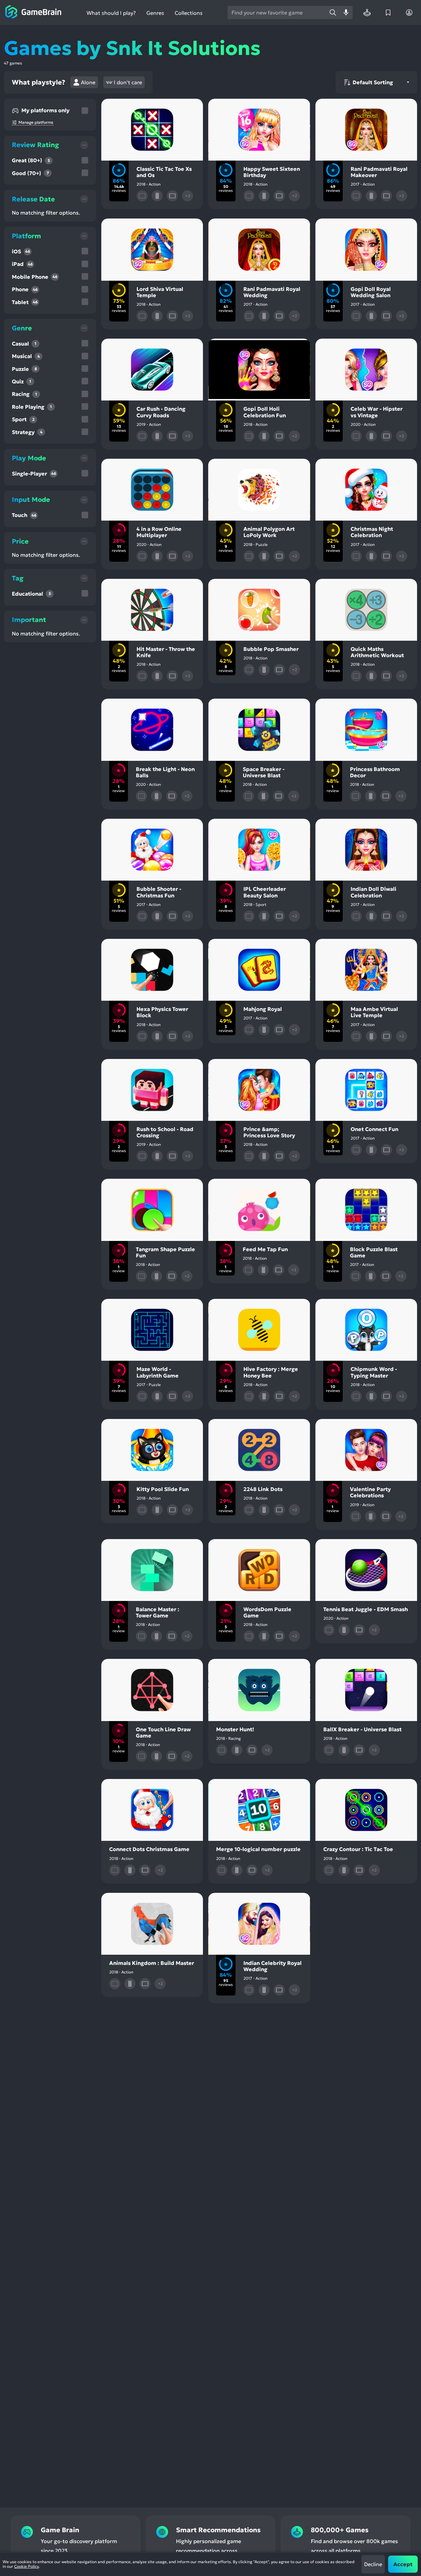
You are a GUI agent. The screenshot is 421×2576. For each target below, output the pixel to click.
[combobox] (277, 13)
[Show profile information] (409, 13)
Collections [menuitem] (189, 13)
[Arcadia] (367, 13)
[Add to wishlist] (121, 109)
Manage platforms (36, 122)
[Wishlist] (388, 13)
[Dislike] (163, 109)
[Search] (333, 13)
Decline (373, 2564)
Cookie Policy (26, 2566)
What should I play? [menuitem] (111, 13)
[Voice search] (346, 13)
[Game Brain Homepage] (33, 13)
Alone (88, 82)
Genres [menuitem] (155, 13)
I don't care (128, 82)
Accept (403, 2564)
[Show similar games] (184, 109)
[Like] (142, 109)
